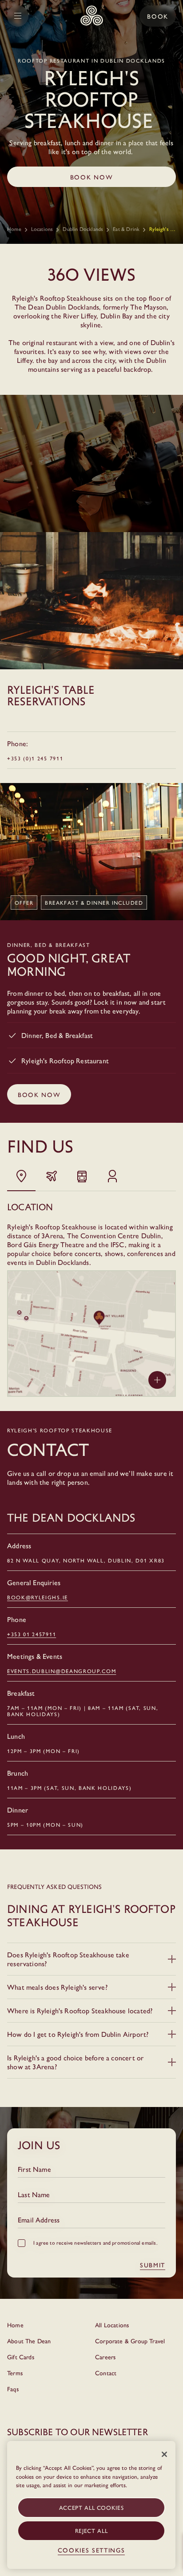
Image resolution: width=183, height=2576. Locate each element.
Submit (153, 2265)
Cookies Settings (91, 2550)
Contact (106, 2373)
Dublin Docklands (83, 229)
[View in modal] (157, 1380)
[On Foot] (112, 1176)
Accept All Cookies (91, 2507)
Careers (105, 2357)
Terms (15, 2373)
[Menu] (18, 16)
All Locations (112, 2325)
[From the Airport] (52, 1176)
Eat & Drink (126, 229)
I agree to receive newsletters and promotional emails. (95, 2242)
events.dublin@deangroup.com (62, 1671)
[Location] (21, 1176)
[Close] (164, 2454)
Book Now (91, 177)
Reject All (91, 2530)
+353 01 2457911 (32, 1634)
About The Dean (29, 2341)
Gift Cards (21, 2357)
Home (14, 229)
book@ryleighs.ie (38, 1597)
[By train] (82, 1176)
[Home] (92, 16)
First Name (34, 2169)
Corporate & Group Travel (130, 2341)
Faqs (13, 2389)
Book (158, 16)
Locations (42, 229)
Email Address (39, 2220)
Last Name (34, 2194)
